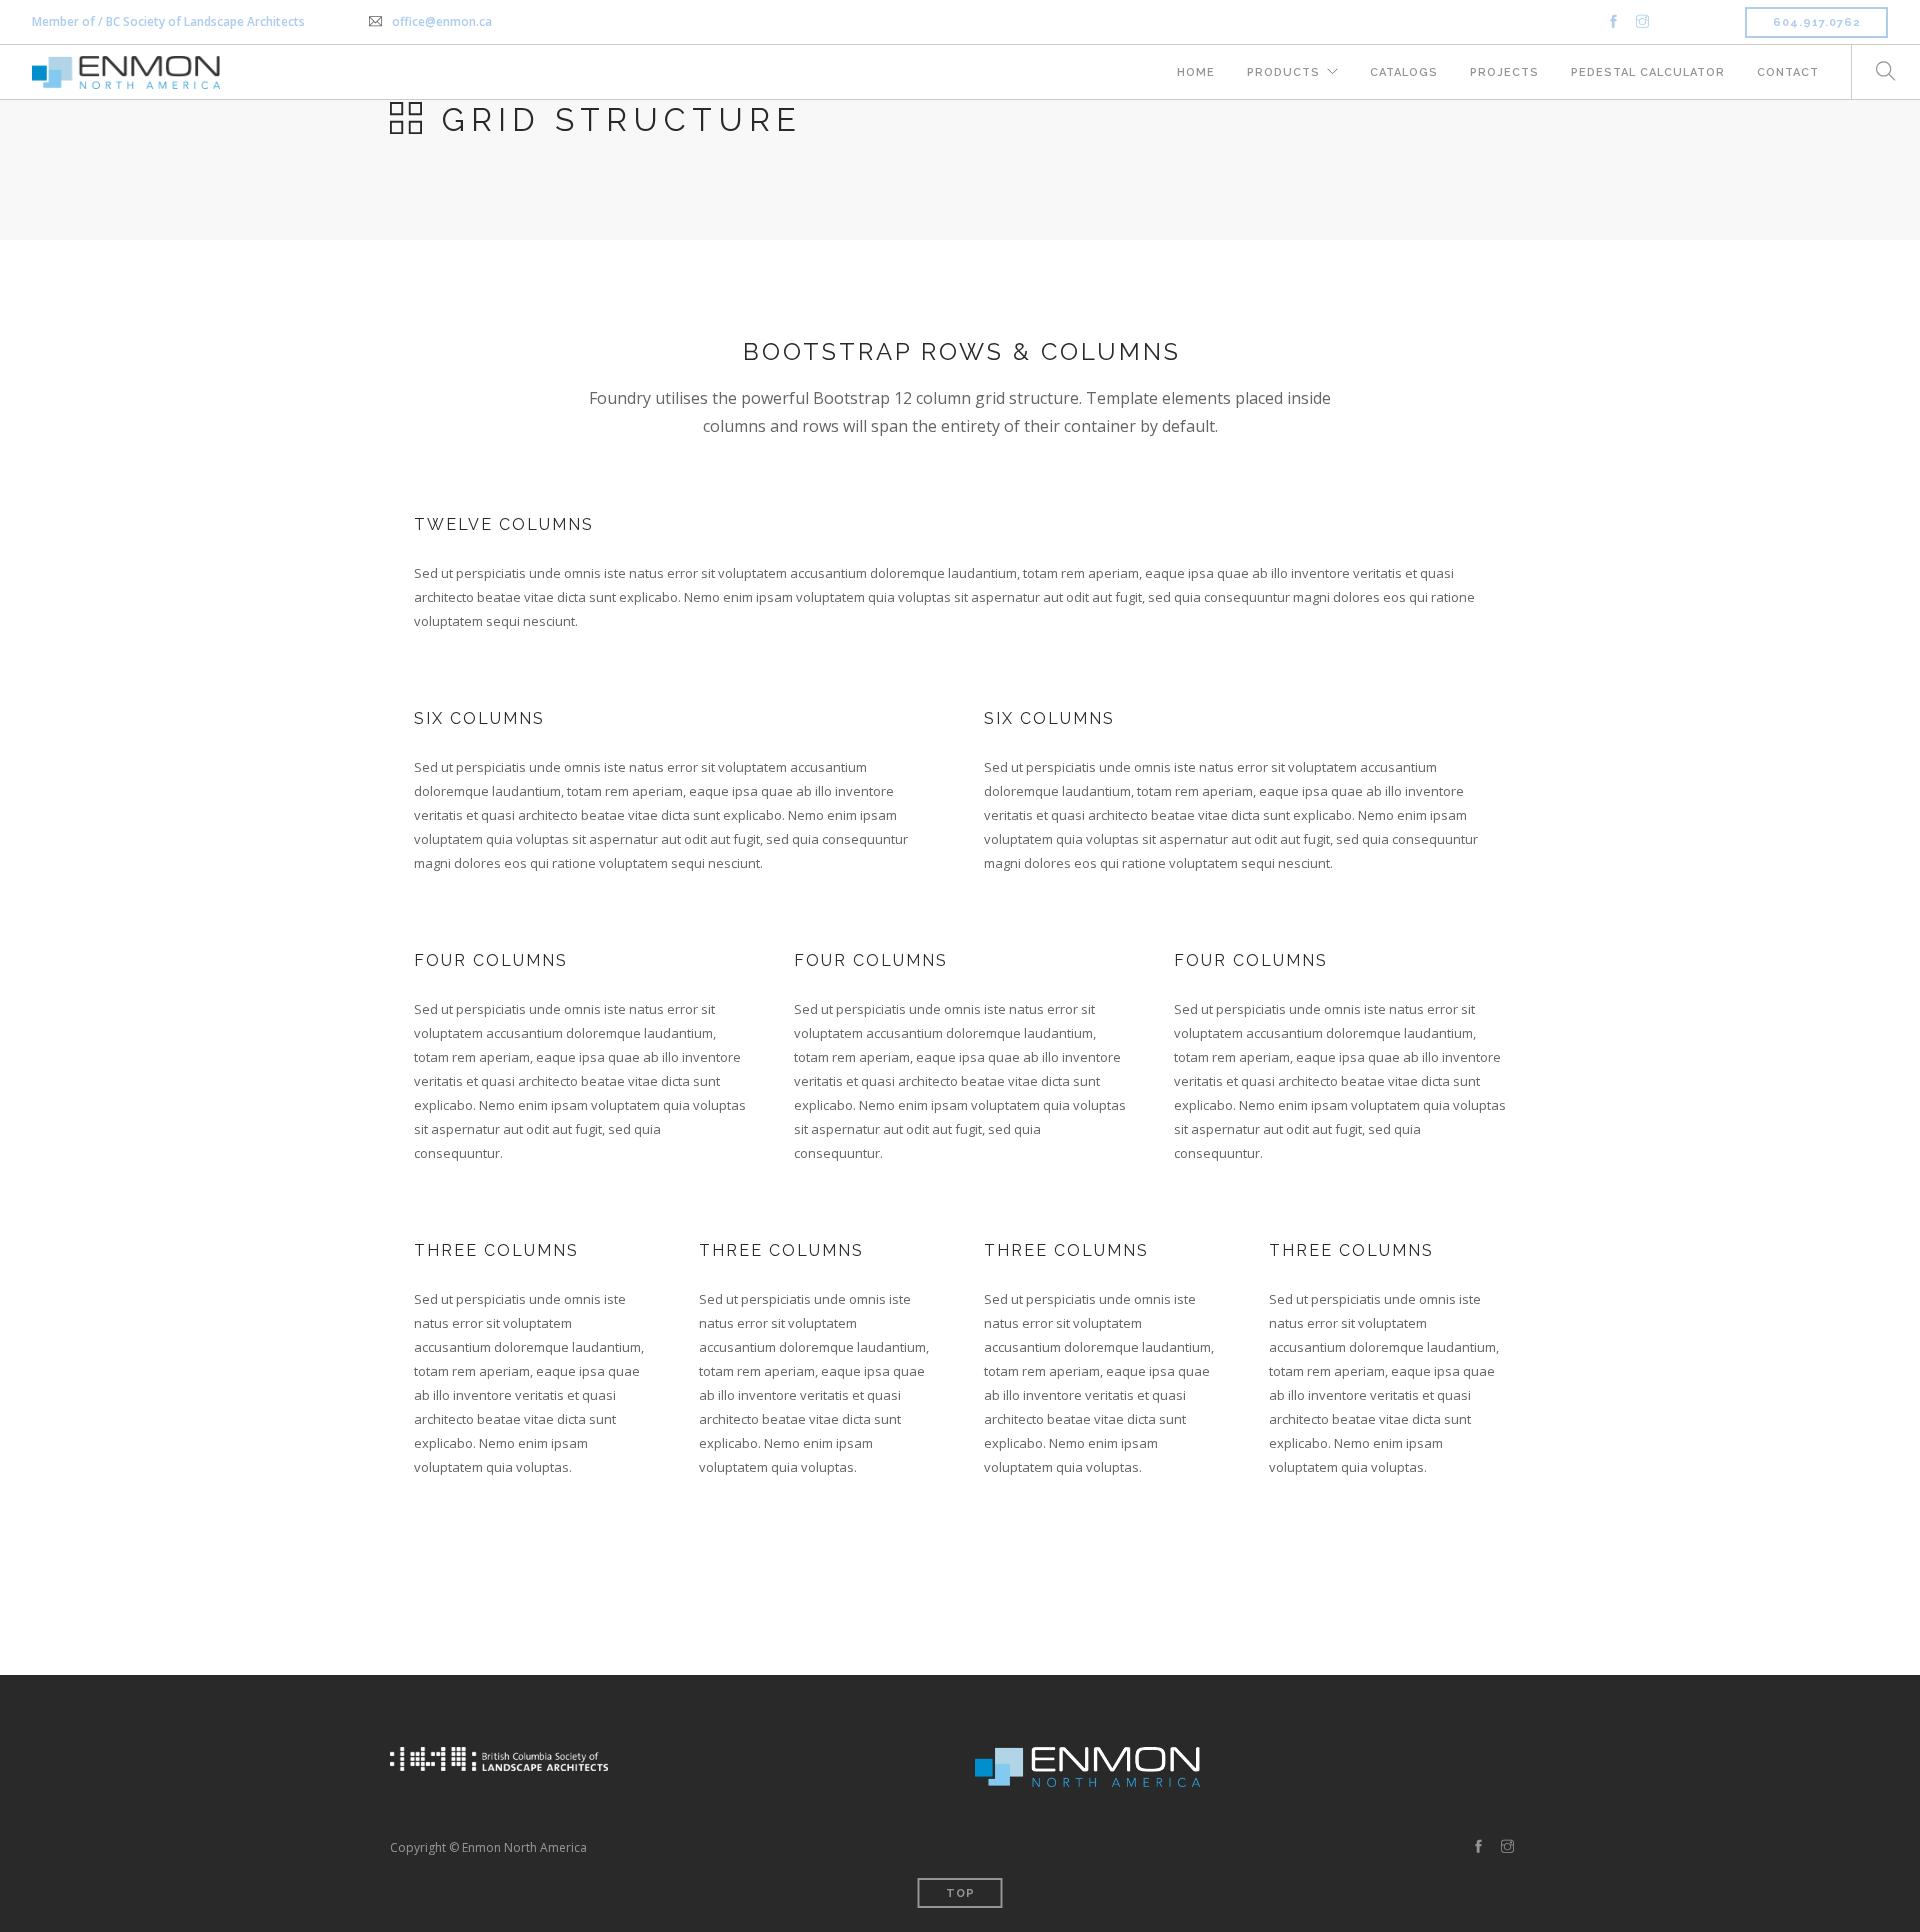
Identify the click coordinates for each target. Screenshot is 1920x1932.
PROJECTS (1504, 72)
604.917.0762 (1816, 22)
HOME (1196, 72)
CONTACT (1788, 72)
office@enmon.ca (442, 21)
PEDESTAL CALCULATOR (1648, 72)
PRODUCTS (1283, 72)
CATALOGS (1404, 72)
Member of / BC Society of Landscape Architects (168, 21)
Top (960, 1893)
